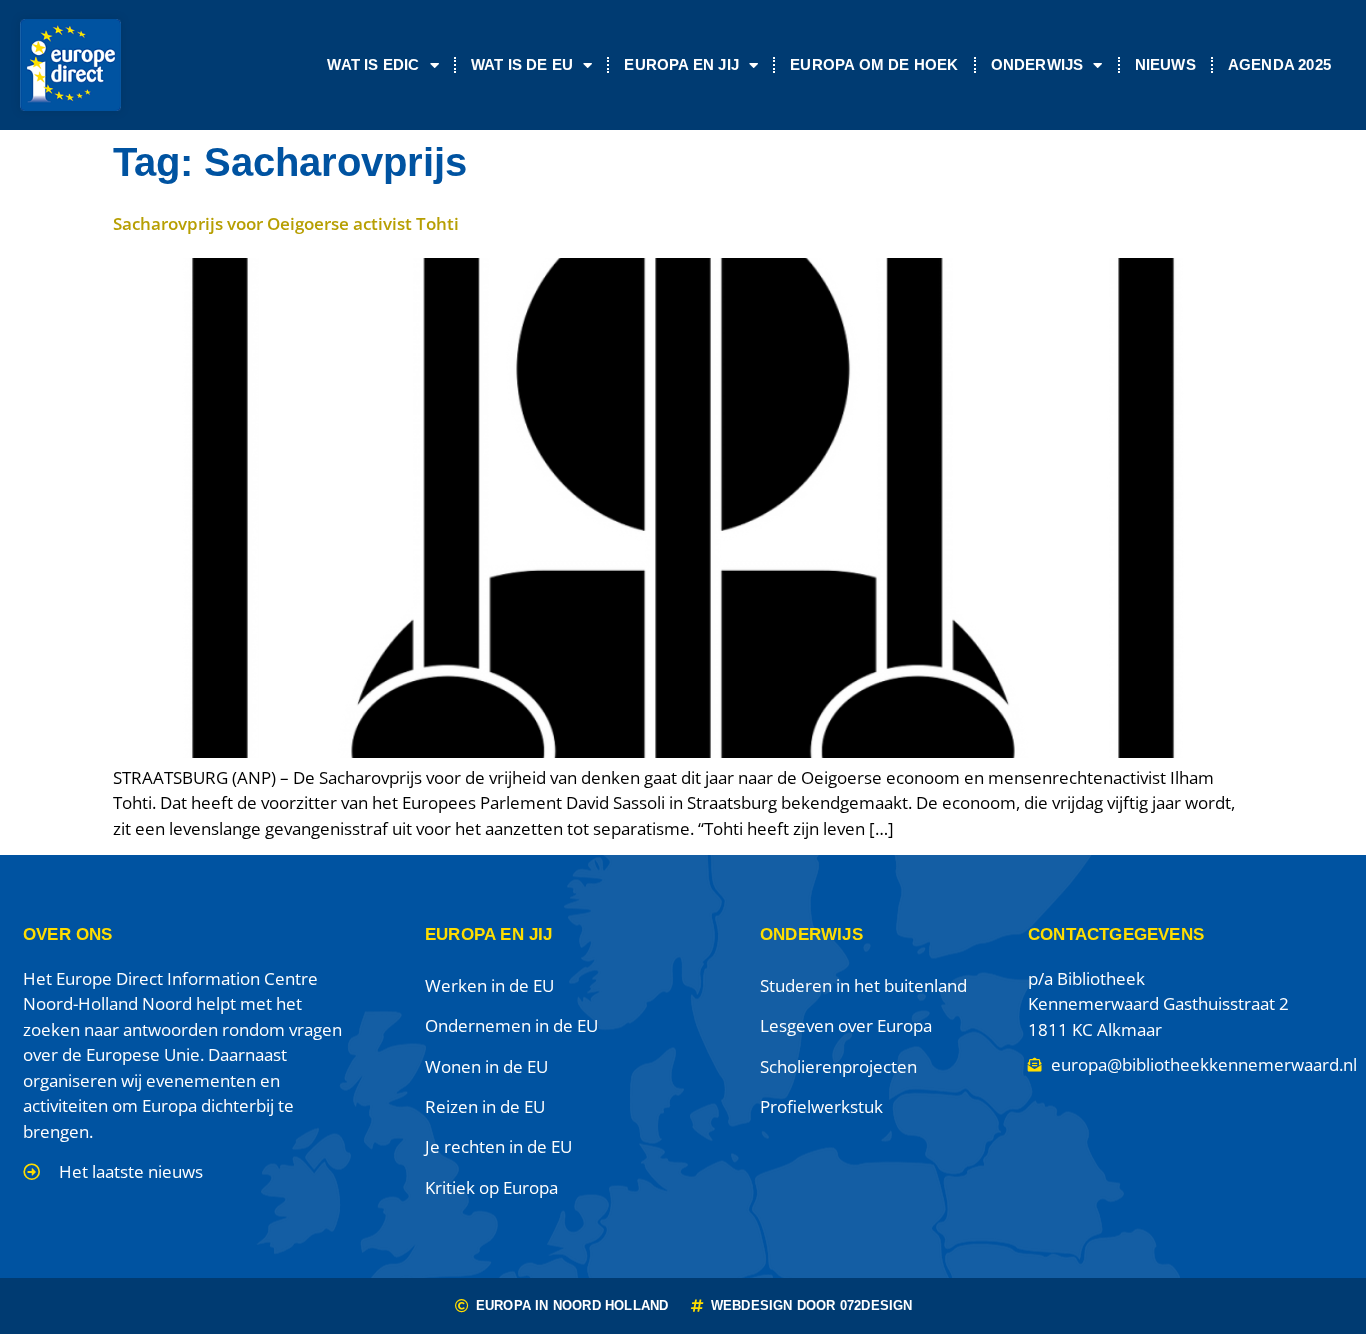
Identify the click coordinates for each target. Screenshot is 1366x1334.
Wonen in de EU (486, 1066)
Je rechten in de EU (498, 1146)
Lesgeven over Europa (846, 1025)
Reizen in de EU (485, 1106)
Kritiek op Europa (491, 1187)
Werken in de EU (489, 985)
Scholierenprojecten (838, 1066)
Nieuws (1165, 64)
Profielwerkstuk (821, 1106)
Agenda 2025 (1279, 64)
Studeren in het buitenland (863, 985)
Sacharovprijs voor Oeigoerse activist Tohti (286, 223)
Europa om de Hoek (874, 64)
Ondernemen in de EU (511, 1025)
